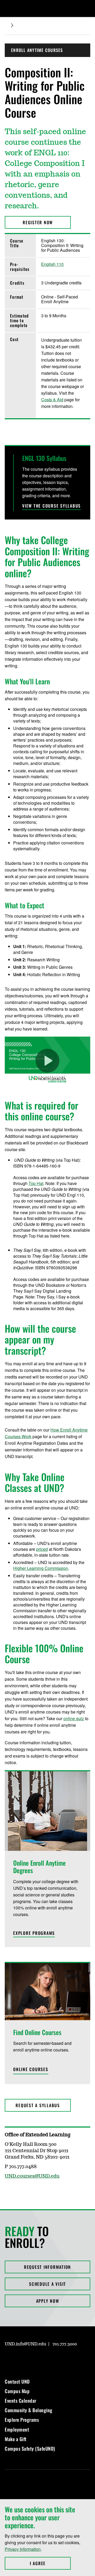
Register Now (38, 222)
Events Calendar (21, 2401)
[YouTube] (46, 2359)
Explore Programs (22, 2420)
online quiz (74, 1718)
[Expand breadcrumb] (12, 25)
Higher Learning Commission (41, 1568)
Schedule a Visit (47, 2284)
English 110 (52, 264)
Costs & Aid (52, 400)
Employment (17, 2429)
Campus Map (17, 2391)
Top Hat (36, 1183)
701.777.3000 (65, 2344)
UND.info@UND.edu (25, 2344)
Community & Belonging (29, 2410)
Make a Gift (16, 2439)
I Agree (50, 2563)
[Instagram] (8, 2359)
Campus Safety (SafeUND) (30, 2449)
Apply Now (48, 2301)
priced (42, 1549)
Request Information (47, 2267)
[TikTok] (59, 2359)
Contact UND (17, 2381)
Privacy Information (23, 2549)
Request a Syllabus (38, 2105)
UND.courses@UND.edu (32, 2176)
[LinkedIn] (34, 2359)
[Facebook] (21, 2359)
